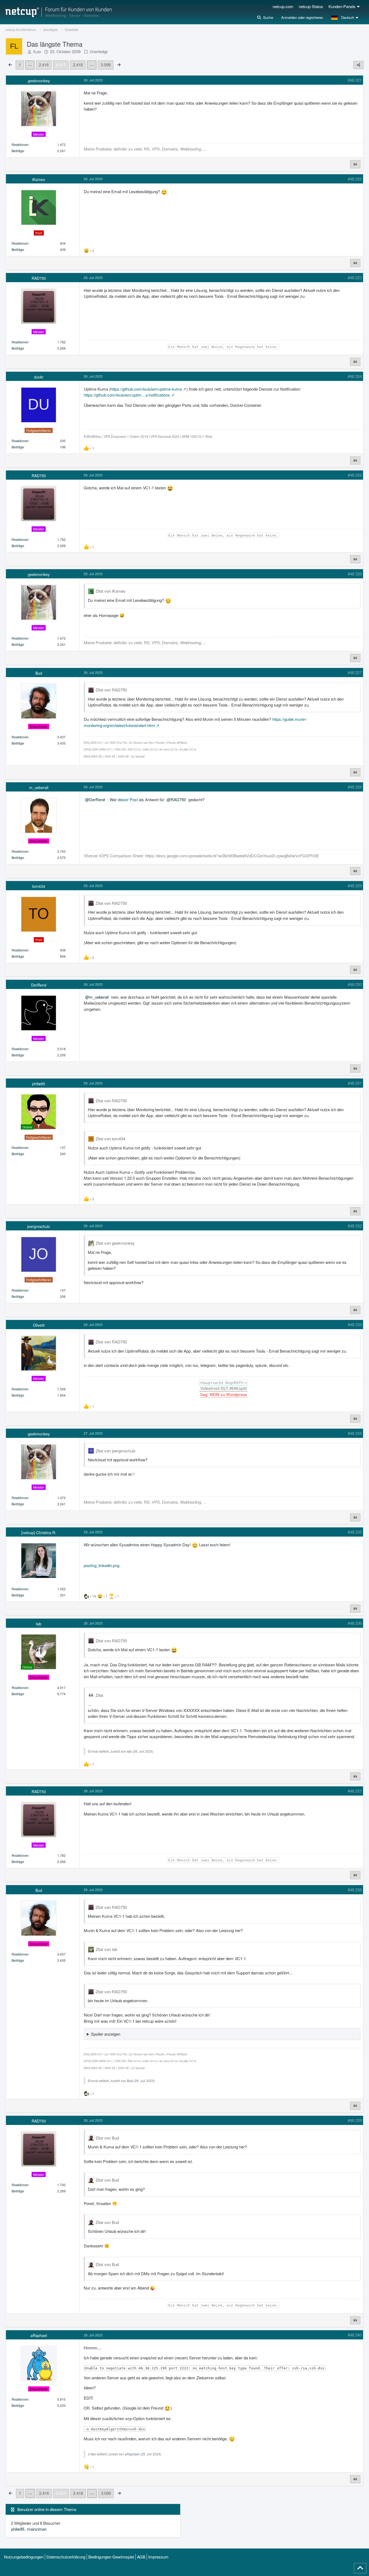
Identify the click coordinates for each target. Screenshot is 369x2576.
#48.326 (355, 574)
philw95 (18, 2529)
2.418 (78, 65)
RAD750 (178, 799)
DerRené (97, 799)
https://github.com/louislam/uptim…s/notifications (127, 395)
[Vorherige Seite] (10, 64)
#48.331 (355, 1083)
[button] (345, 18)
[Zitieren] (355, 164)
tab (129, 1751)
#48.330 (355, 984)
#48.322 (355, 179)
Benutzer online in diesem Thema (47, 2509)
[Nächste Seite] (119, 64)
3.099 (106, 65)
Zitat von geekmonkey (115, 1243)
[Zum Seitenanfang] (360, 2568)
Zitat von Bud (107, 2138)
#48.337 (355, 1791)
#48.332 (355, 1226)
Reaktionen (20, 144)
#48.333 (355, 1324)
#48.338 (355, 1890)
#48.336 (355, 1623)
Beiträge (18, 151)
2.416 (44, 65)
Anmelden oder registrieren (302, 17)
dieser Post (128, 799)
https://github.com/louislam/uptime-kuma (146, 389)
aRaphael (132, 2454)
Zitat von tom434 (110, 1139)
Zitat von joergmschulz (116, 1451)
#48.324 (355, 376)
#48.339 (355, 2120)
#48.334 (355, 1433)
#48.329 (355, 886)
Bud (130, 2081)
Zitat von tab (106, 1949)
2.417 (61, 65)
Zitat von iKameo (110, 591)
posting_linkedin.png (102, 1565)
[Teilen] (358, 65)
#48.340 (355, 2335)
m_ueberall (99, 997)
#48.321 (355, 80)
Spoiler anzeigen (106, 2034)
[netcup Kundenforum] (59, 12)
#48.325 (355, 475)
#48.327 (355, 672)
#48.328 (355, 787)
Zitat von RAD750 (111, 690)
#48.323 (355, 277)
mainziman (37, 2529)
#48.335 (355, 1532)
